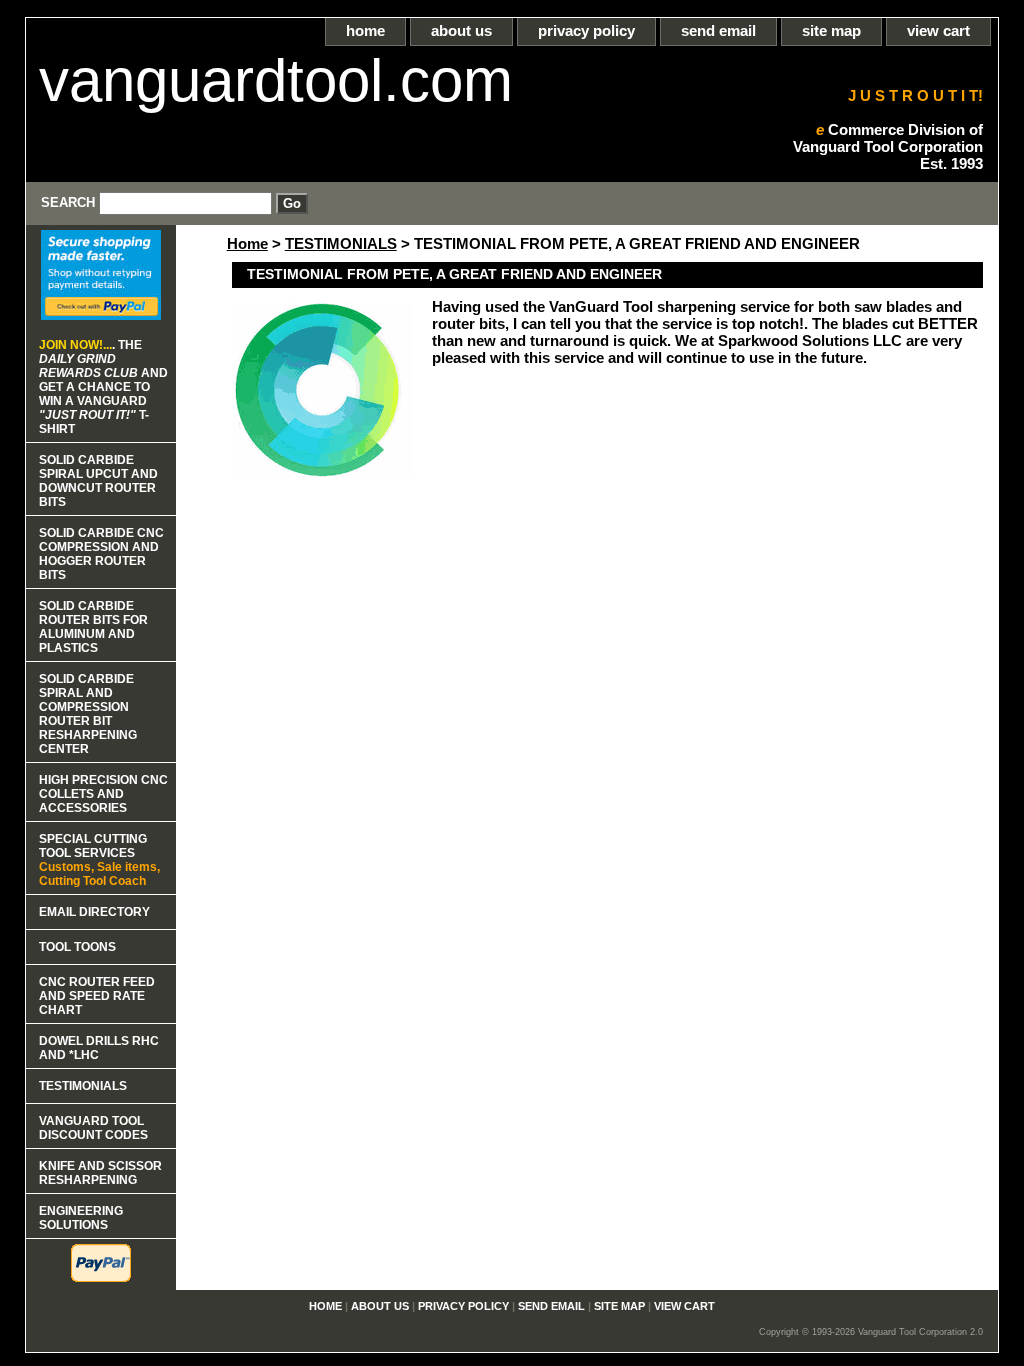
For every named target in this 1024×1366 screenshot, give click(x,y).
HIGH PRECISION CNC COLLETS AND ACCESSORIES (103, 794)
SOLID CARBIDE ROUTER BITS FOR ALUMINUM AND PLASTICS (93, 627)
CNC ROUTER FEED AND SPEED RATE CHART (97, 996)
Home (247, 243)
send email (718, 30)
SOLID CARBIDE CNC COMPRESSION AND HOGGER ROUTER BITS (101, 554)
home (365, 30)
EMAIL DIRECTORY (94, 912)
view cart (938, 30)
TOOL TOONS (77, 947)
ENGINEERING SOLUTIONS (81, 1218)
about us (461, 30)
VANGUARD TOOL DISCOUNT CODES (93, 1128)
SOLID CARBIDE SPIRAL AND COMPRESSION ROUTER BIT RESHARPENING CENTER (88, 714)
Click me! (512, 8)
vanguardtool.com (276, 80)
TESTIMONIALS (341, 243)
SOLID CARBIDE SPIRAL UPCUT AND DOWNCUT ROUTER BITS (98, 481)
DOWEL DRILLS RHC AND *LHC (99, 1048)
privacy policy (586, 30)
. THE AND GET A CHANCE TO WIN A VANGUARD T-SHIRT (103, 387)
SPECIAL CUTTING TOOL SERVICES (99, 860)
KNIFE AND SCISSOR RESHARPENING (100, 1173)
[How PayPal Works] (101, 314)
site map (831, 30)
